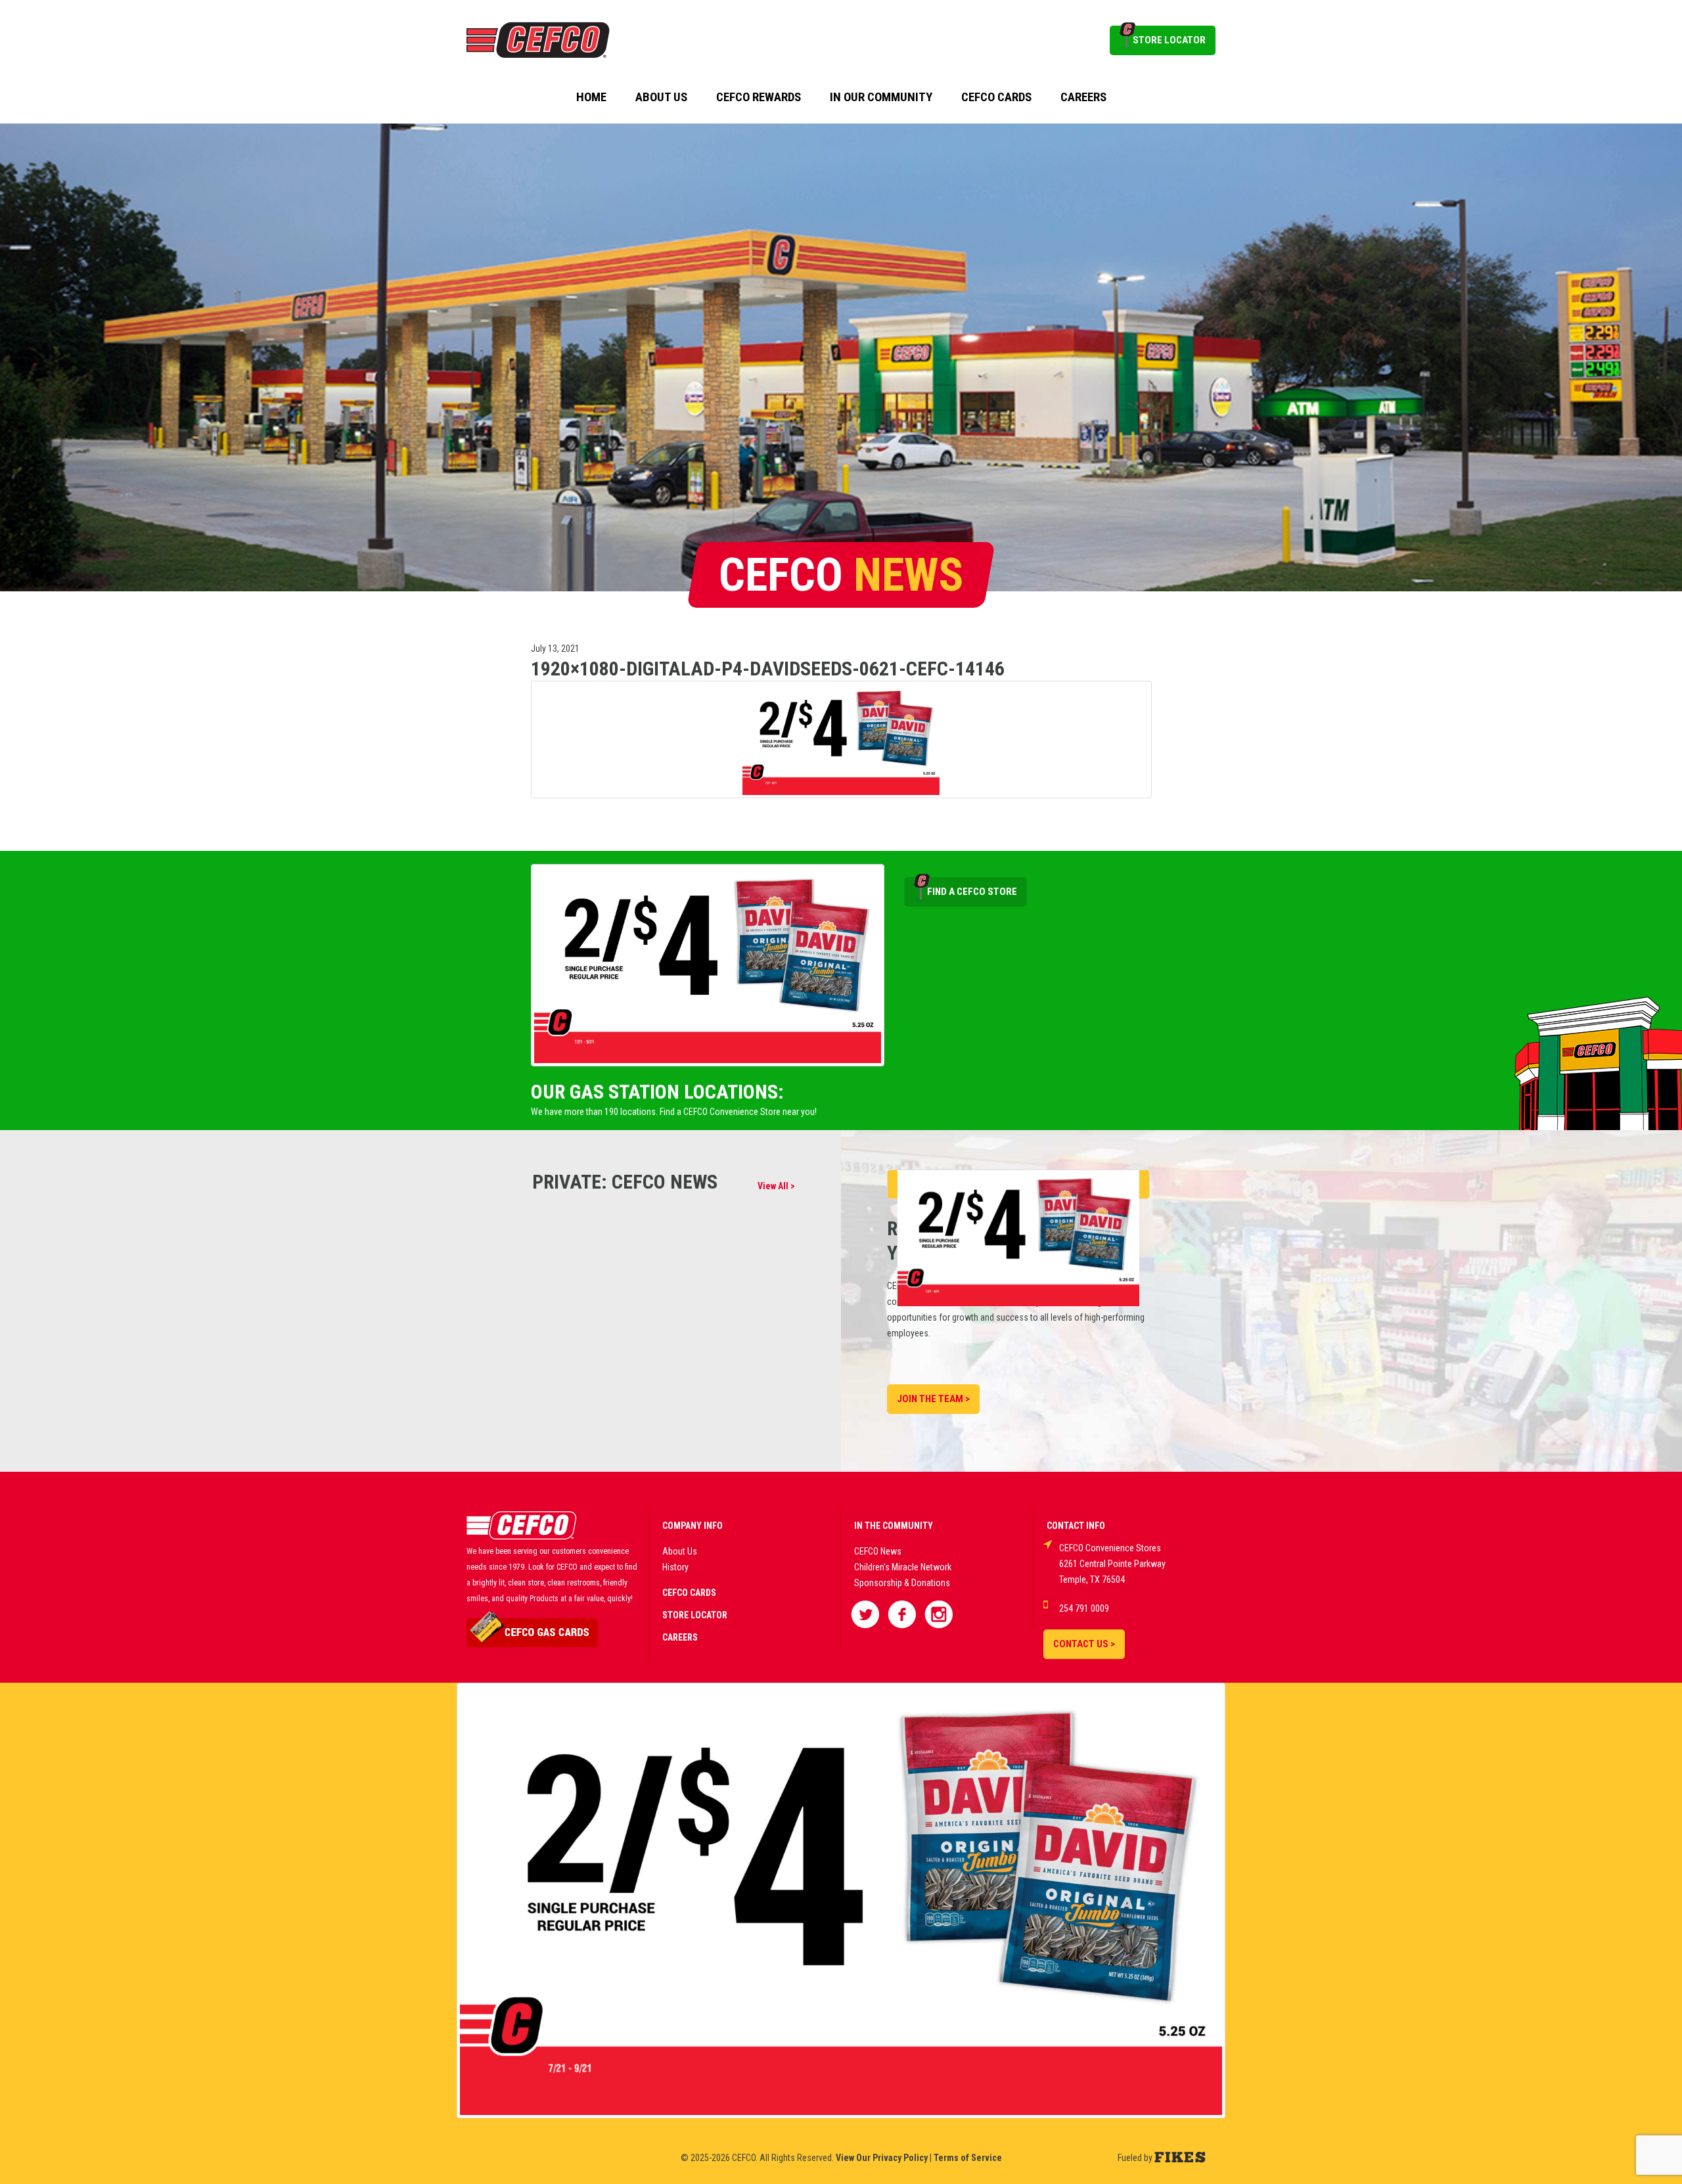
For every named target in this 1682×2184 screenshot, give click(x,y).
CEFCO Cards (996, 97)
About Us (661, 97)
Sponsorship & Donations (902, 1583)
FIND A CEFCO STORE (972, 892)
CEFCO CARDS (689, 1593)
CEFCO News (878, 1551)
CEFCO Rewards (759, 97)
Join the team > (933, 1399)
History (675, 1567)
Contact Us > (1084, 1644)
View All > (776, 1186)
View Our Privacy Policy (882, 2158)
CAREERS (680, 1637)
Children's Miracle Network (903, 1567)
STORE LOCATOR (1169, 40)
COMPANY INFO (693, 1526)
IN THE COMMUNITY (894, 1526)
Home (591, 97)
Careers (1083, 97)
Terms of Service (968, 2158)
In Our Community (881, 97)
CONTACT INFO (1076, 1526)
